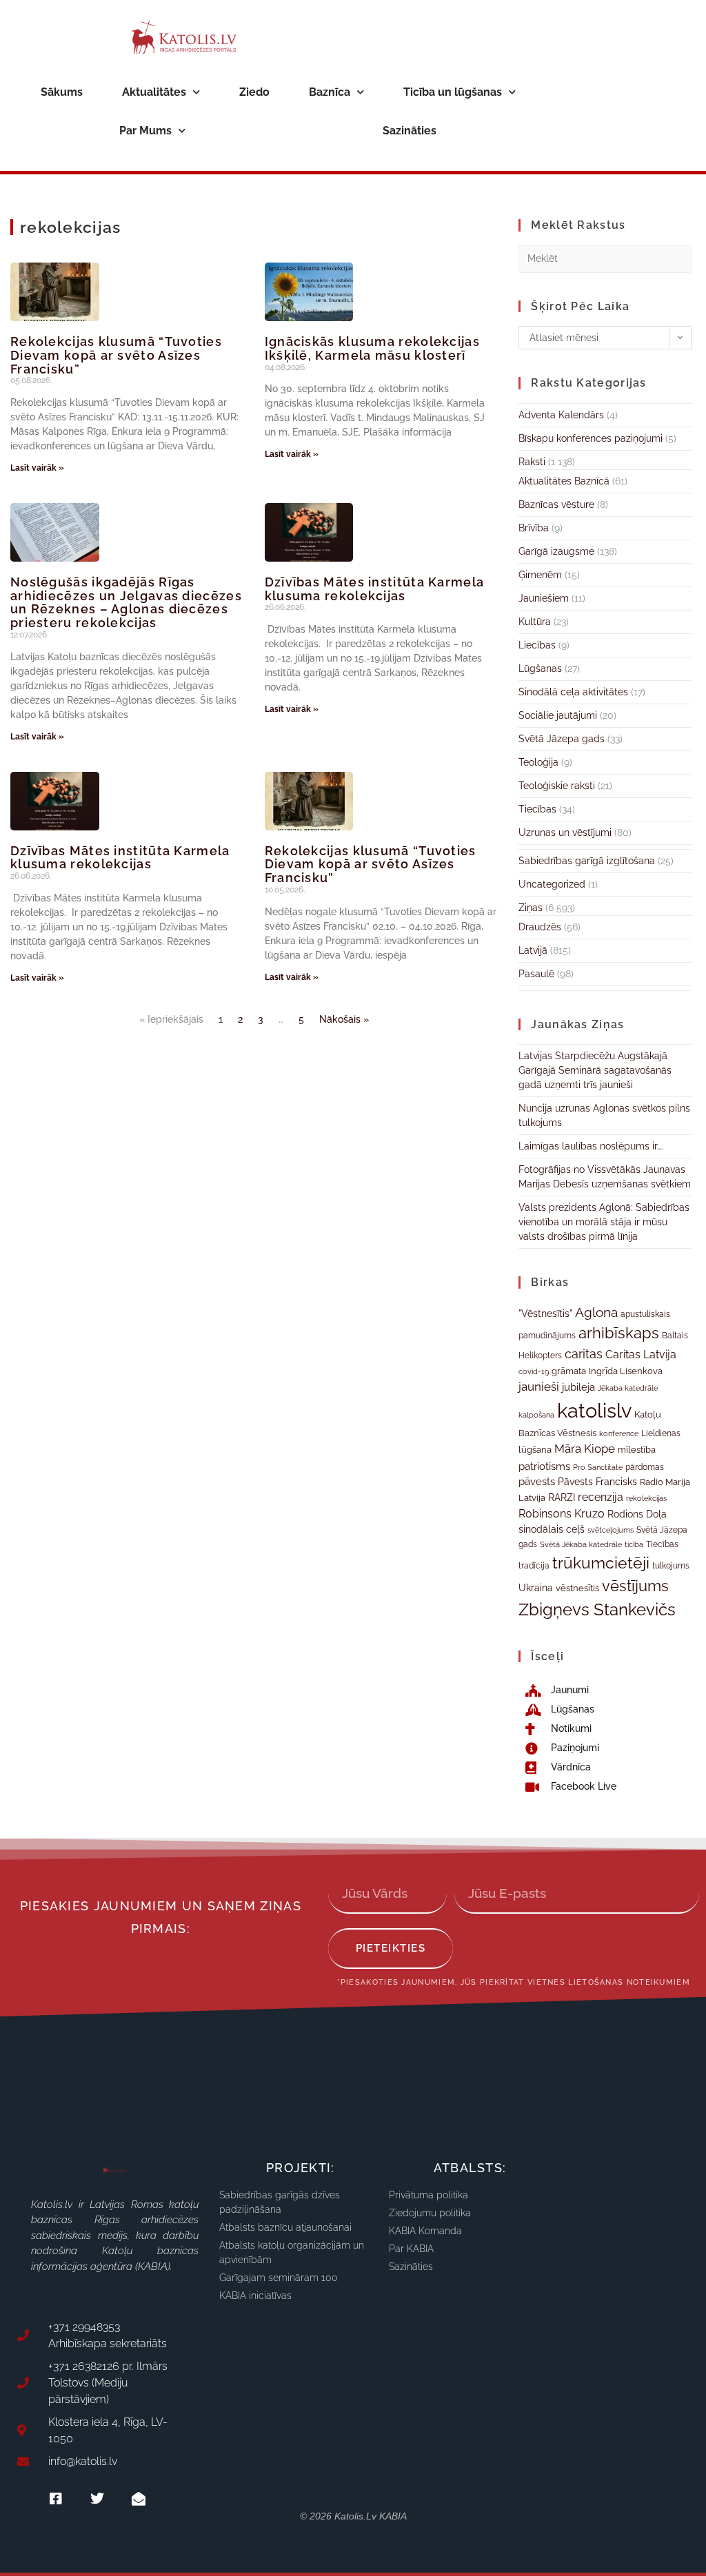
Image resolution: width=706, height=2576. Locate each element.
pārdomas (645, 1467)
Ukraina (536, 1588)
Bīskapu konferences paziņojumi (591, 438)
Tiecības (537, 809)
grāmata (569, 1371)
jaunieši (539, 1387)
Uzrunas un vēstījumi (565, 832)
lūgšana (535, 1450)
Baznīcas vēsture (556, 504)
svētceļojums (611, 1530)
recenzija (601, 1497)
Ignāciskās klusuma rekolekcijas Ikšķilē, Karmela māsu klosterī (372, 348)
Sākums (62, 92)
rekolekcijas (646, 1499)
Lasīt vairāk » (37, 468)
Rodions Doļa (637, 1514)
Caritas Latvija (641, 1355)
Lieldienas (661, 1433)
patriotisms (544, 1466)
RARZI (562, 1497)
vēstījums (635, 1586)
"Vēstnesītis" (545, 1313)
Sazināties (410, 131)
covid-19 (534, 1371)
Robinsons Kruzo (562, 1514)
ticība (634, 1544)
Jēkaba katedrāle (628, 1388)
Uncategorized (552, 884)
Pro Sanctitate (598, 1467)
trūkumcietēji (601, 1563)
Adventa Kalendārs (561, 415)
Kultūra (535, 622)
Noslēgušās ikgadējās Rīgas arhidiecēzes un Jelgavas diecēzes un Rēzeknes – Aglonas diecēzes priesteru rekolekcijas (126, 602)
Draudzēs (540, 927)
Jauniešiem (544, 598)
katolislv (594, 1410)
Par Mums (145, 131)
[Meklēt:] (605, 258)
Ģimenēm (540, 575)
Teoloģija (538, 762)
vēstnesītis (577, 1588)
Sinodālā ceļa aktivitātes (573, 692)
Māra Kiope (585, 1449)
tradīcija (534, 1565)
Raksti (532, 462)
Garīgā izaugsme (556, 551)
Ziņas (531, 908)
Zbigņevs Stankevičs (597, 1609)
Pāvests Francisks (597, 1482)
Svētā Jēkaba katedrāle (581, 1544)
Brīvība (534, 528)
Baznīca (330, 92)
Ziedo (254, 92)
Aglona (596, 1312)
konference (619, 1434)
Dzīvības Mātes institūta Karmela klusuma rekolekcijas (375, 589)
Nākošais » (344, 1019)
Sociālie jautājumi (558, 715)
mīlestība (637, 1450)
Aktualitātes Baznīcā (564, 481)
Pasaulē (536, 974)
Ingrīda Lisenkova (626, 1371)
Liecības (537, 645)
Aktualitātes (154, 92)
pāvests (537, 1481)
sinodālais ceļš (552, 1529)
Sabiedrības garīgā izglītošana (587, 861)
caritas (584, 1354)
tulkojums (671, 1566)
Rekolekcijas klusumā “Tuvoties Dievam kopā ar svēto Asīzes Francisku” (116, 355)
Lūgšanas (540, 668)
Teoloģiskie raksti (557, 786)
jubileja (578, 1387)
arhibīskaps (619, 1333)
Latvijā (533, 950)
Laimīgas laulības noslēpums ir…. (591, 1146)
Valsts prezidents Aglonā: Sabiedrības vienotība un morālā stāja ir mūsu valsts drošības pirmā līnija (604, 1222)
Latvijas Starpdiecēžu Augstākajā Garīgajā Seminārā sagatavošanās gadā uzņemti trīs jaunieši (595, 1070)
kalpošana (536, 1415)
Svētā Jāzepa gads (562, 739)
